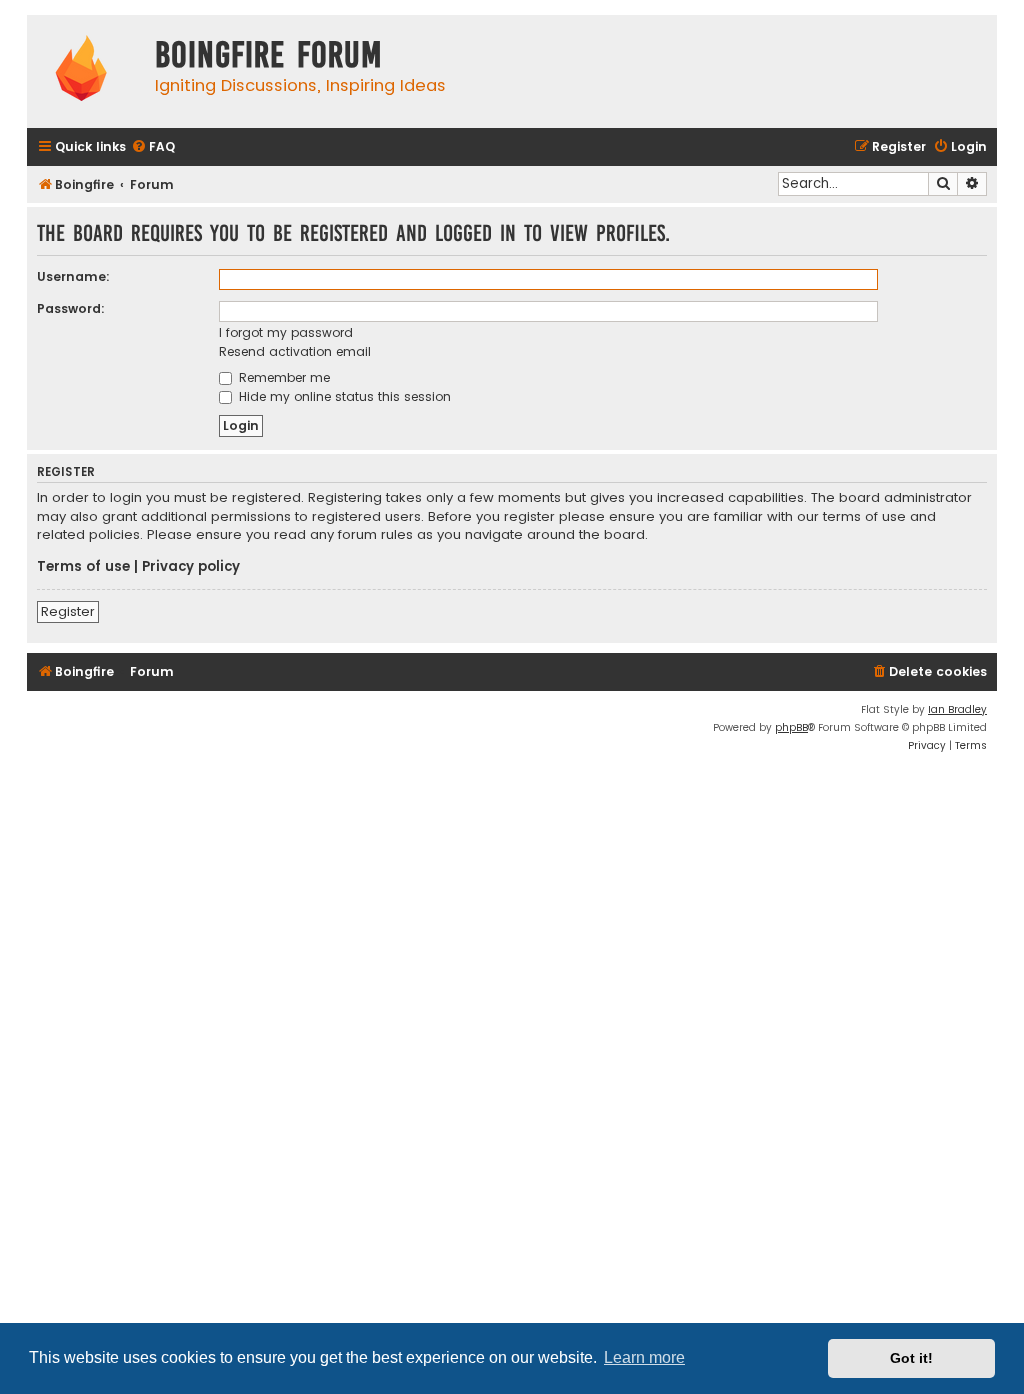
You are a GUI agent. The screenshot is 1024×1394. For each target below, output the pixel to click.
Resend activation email (295, 351)
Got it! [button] (911, 1358)
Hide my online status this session (343, 396)
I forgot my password (286, 332)
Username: (73, 276)
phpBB (791, 727)
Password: (71, 308)
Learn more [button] (644, 1357)
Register (68, 611)
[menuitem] (153, 147)
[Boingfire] (81, 71)
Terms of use (83, 567)
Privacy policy (191, 567)
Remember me (282, 377)
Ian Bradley (957, 709)
